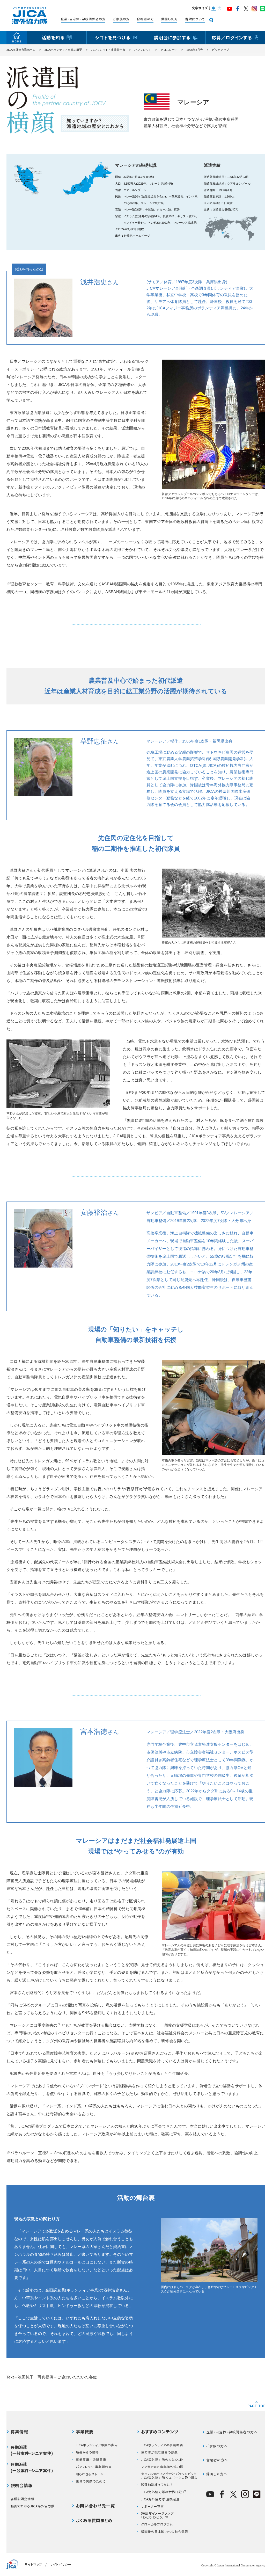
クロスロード (169, 50)
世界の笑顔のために (91, 2481)
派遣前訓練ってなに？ (157, 2485)
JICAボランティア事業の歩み (97, 2445)
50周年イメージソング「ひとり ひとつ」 (157, 2515)
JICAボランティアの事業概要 (162, 2445)
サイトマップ (33, 2564)
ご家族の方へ (217, 2446)
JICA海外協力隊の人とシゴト (162, 2459)
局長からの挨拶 (87, 2452)
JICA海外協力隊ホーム (21, 50)
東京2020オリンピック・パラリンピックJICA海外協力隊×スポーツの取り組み (169, 2476)
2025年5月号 (195, 50)
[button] (213, 9)
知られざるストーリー (91, 2474)
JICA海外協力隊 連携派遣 (160, 2499)
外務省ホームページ (137, 236)
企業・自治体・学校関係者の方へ (232, 2432)
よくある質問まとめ (94, 2521)
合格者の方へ (217, 2460)
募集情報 (19, 2432)
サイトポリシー (61, 2564)
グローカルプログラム (157, 2524)
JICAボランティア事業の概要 (63, 50)
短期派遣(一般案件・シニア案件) (32, 2467)
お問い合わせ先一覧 (95, 2506)
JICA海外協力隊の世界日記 (161, 2492)
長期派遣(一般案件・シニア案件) (32, 2450)
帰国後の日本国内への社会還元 (165, 2531)
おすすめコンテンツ (160, 2432)
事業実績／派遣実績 (91, 2459)
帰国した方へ (217, 2474)
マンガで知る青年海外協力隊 (162, 2467)
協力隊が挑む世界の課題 (159, 2452)
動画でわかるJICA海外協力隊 (32, 2506)
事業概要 (85, 2432)
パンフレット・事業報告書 (108, 50)
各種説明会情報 (22, 2499)
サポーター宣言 (152, 2506)
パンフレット (143, 50)
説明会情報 (22, 2486)
